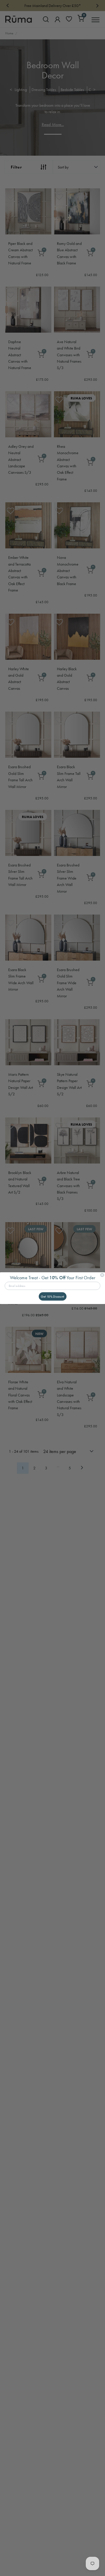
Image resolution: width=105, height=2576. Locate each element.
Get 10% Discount (52, 1296)
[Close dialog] (102, 1275)
